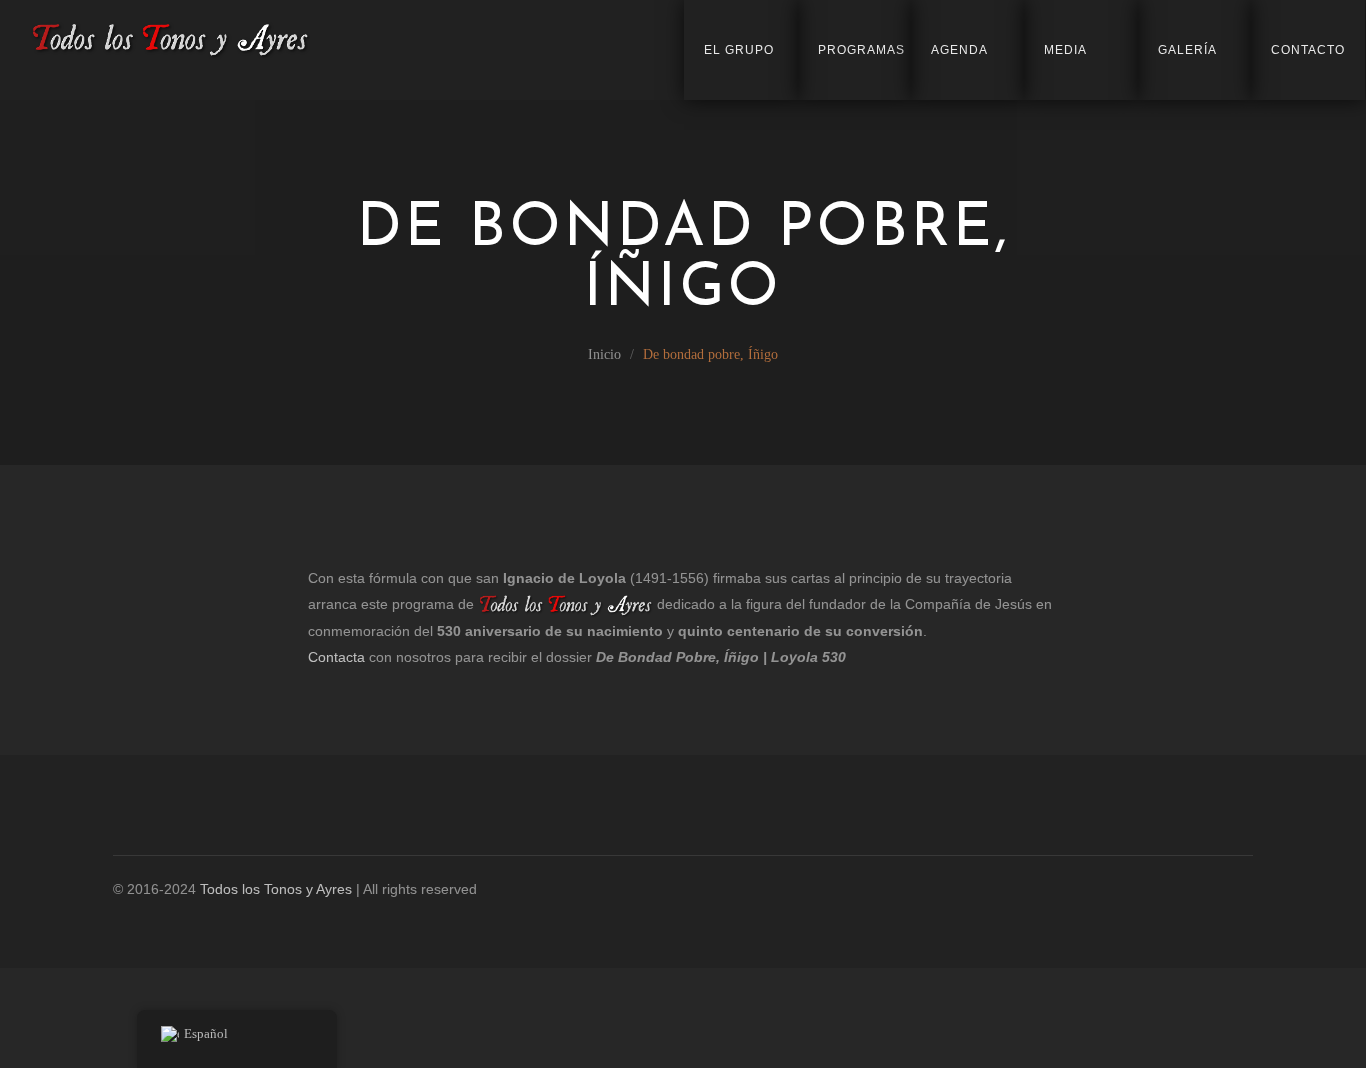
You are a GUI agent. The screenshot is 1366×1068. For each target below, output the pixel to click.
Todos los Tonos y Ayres (276, 889)
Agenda (959, 50)
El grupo (739, 50)
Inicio (604, 354)
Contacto (1308, 50)
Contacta (336, 657)
